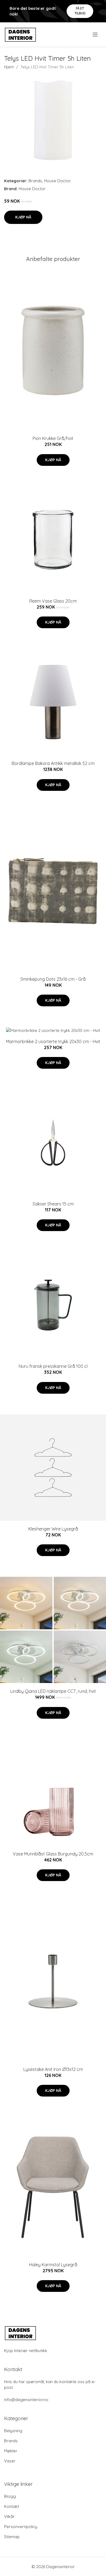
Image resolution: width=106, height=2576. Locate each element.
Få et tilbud (80, 11)
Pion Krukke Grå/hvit (53, 438)
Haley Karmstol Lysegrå (53, 2265)
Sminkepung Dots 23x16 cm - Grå (53, 979)
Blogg (10, 2496)
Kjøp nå (23, 217)
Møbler (11, 2451)
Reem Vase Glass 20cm (53, 601)
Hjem (9, 67)
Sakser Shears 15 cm (53, 1204)
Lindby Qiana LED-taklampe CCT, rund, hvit (53, 1691)
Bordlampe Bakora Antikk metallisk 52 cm (53, 763)
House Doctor (57, 181)
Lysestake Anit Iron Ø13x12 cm (53, 2069)
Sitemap (12, 2537)
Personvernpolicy (21, 2527)
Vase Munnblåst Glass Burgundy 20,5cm (53, 1854)
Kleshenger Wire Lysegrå (53, 1529)
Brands (35, 181)
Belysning (13, 2431)
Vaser (10, 2461)
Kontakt (12, 2506)
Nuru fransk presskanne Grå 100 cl (53, 1366)
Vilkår (9, 2516)
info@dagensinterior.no (26, 2400)
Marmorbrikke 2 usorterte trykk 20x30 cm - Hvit (53, 1041)
